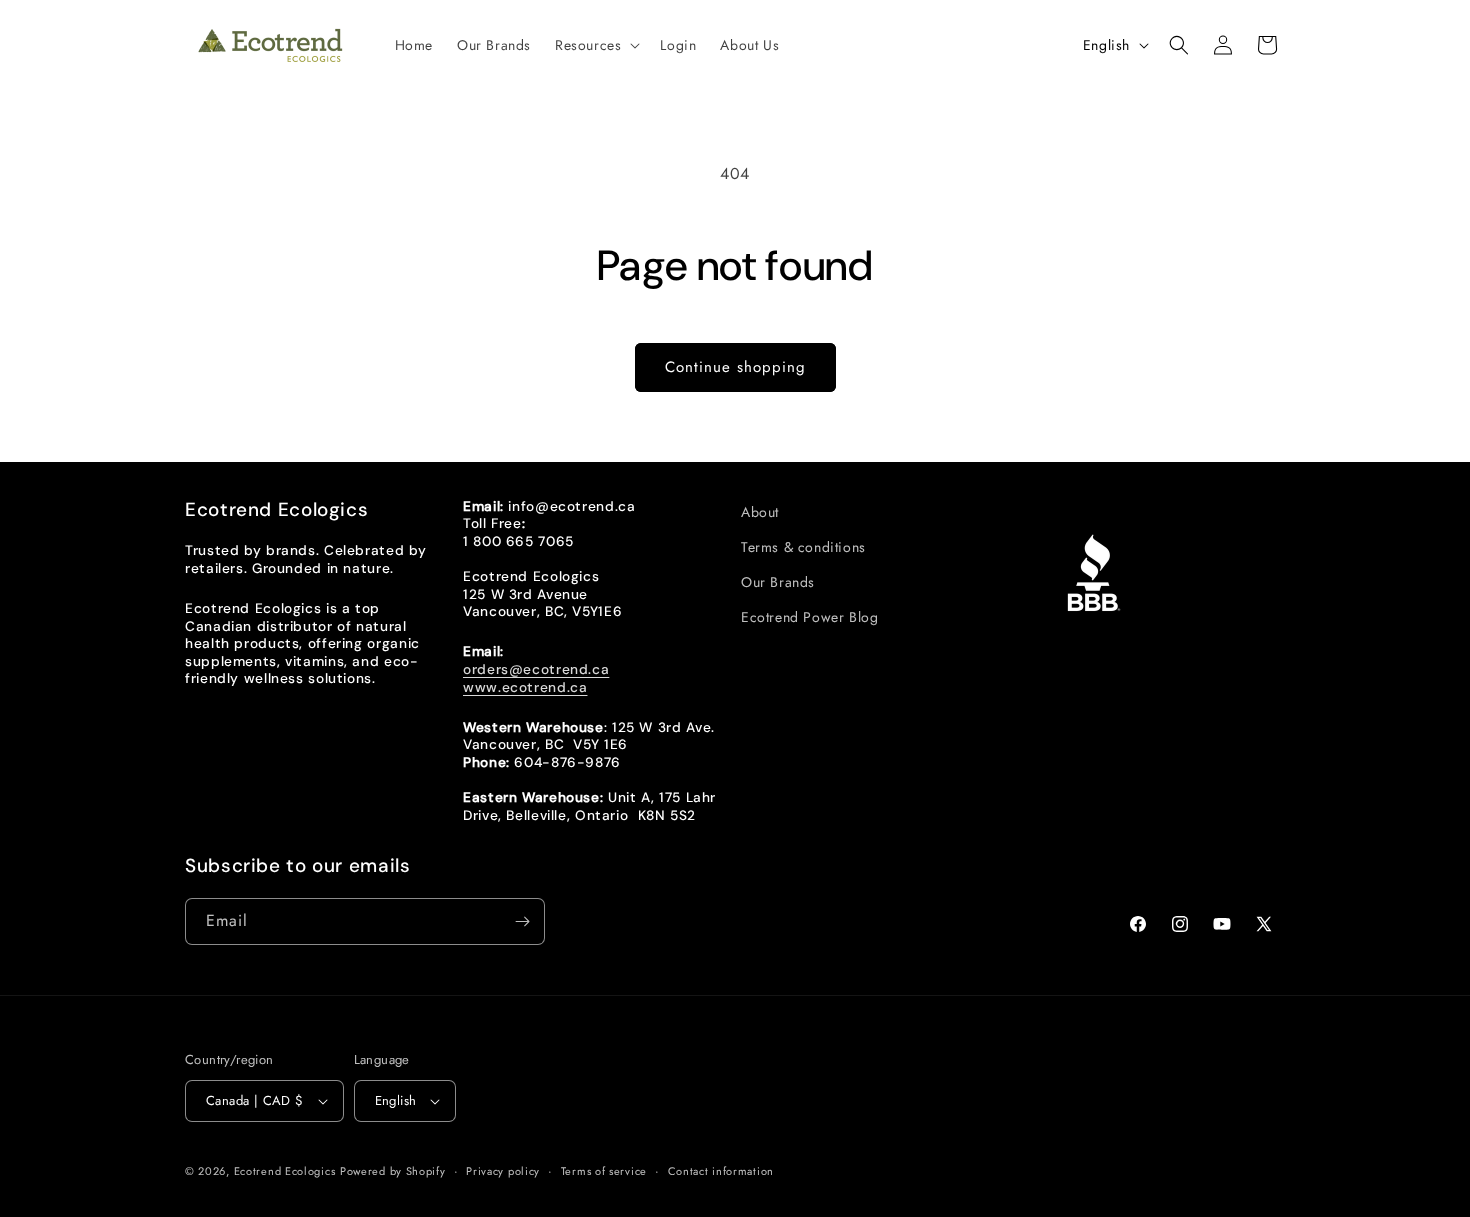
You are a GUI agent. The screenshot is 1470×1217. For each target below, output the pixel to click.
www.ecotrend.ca (525, 687)
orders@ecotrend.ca (536, 669)
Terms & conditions (803, 547)
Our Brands (778, 582)
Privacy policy (503, 1171)
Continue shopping (735, 367)
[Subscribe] (522, 921)
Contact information (721, 1171)
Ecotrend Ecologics (285, 1171)
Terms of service (604, 1171)
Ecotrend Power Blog (809, 617)
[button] (595, 45)
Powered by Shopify (393, 1171)
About (760, 512)
